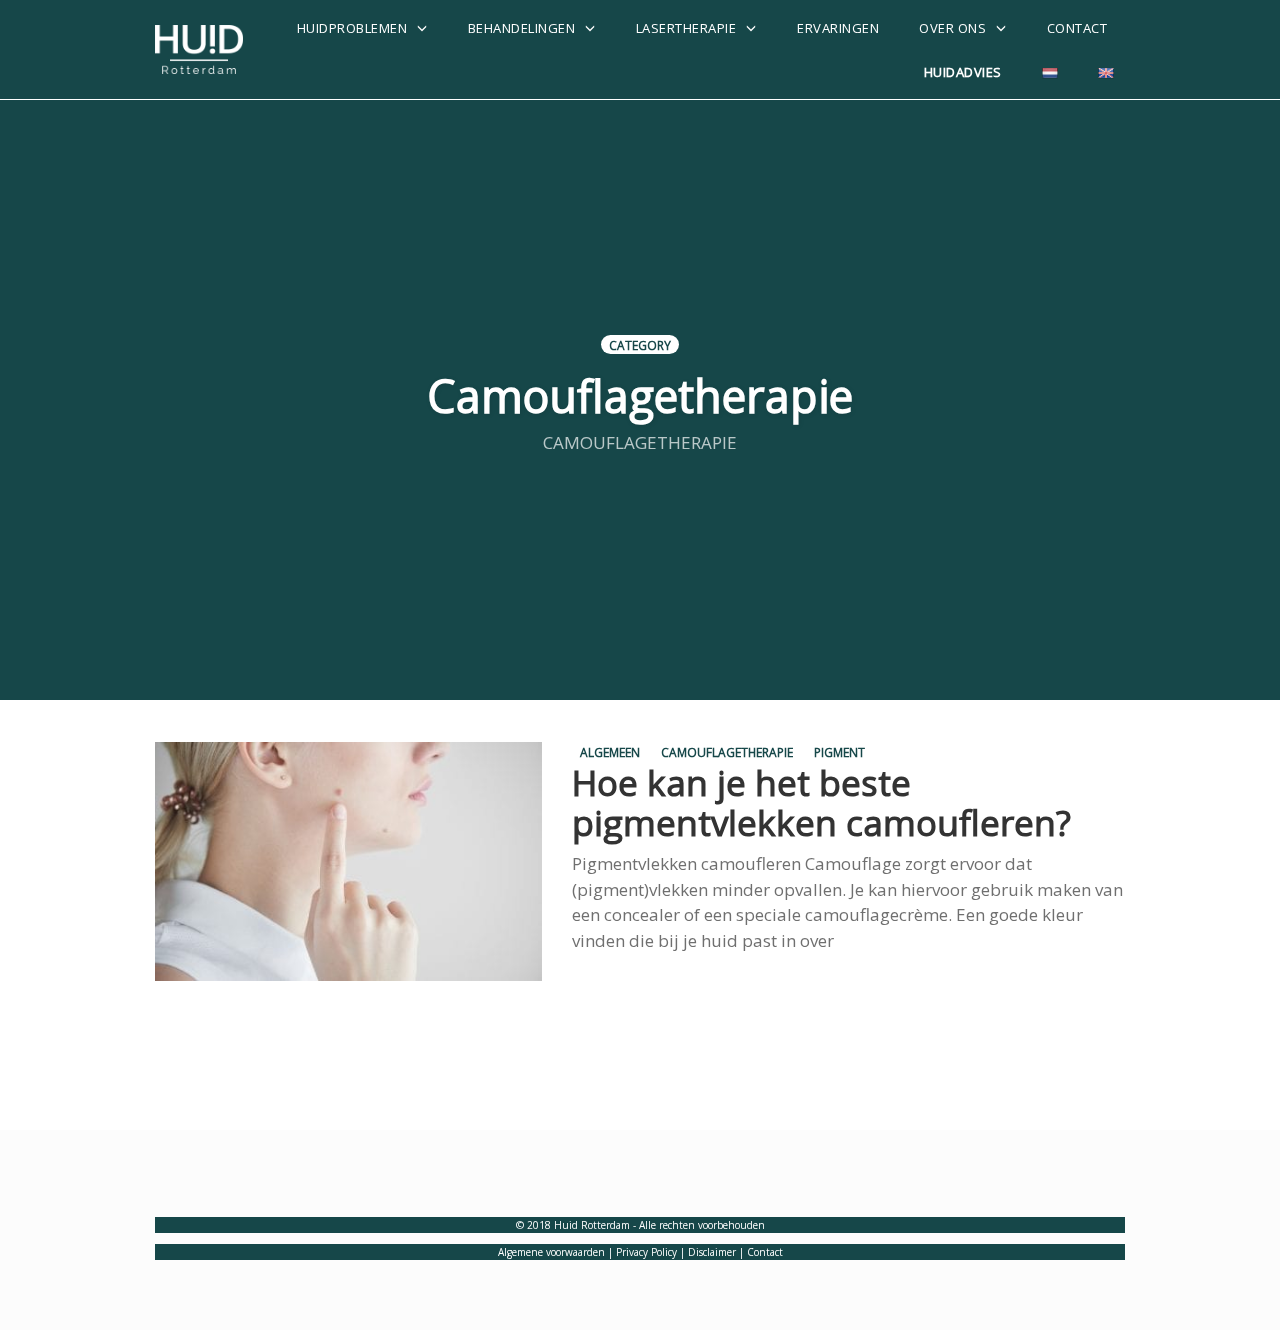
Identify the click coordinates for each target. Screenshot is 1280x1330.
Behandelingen (522, 28)
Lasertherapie (686, 28)
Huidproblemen (352, 28)
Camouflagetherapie (727, 752)
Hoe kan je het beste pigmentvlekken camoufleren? (821, 802)
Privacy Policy (646, 1252)
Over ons (952, 28)
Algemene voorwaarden (551, 1252)
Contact (1077, 28)
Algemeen (610, 752)
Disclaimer (712, 1252)
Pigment (839, 752)
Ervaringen (838, 28)
